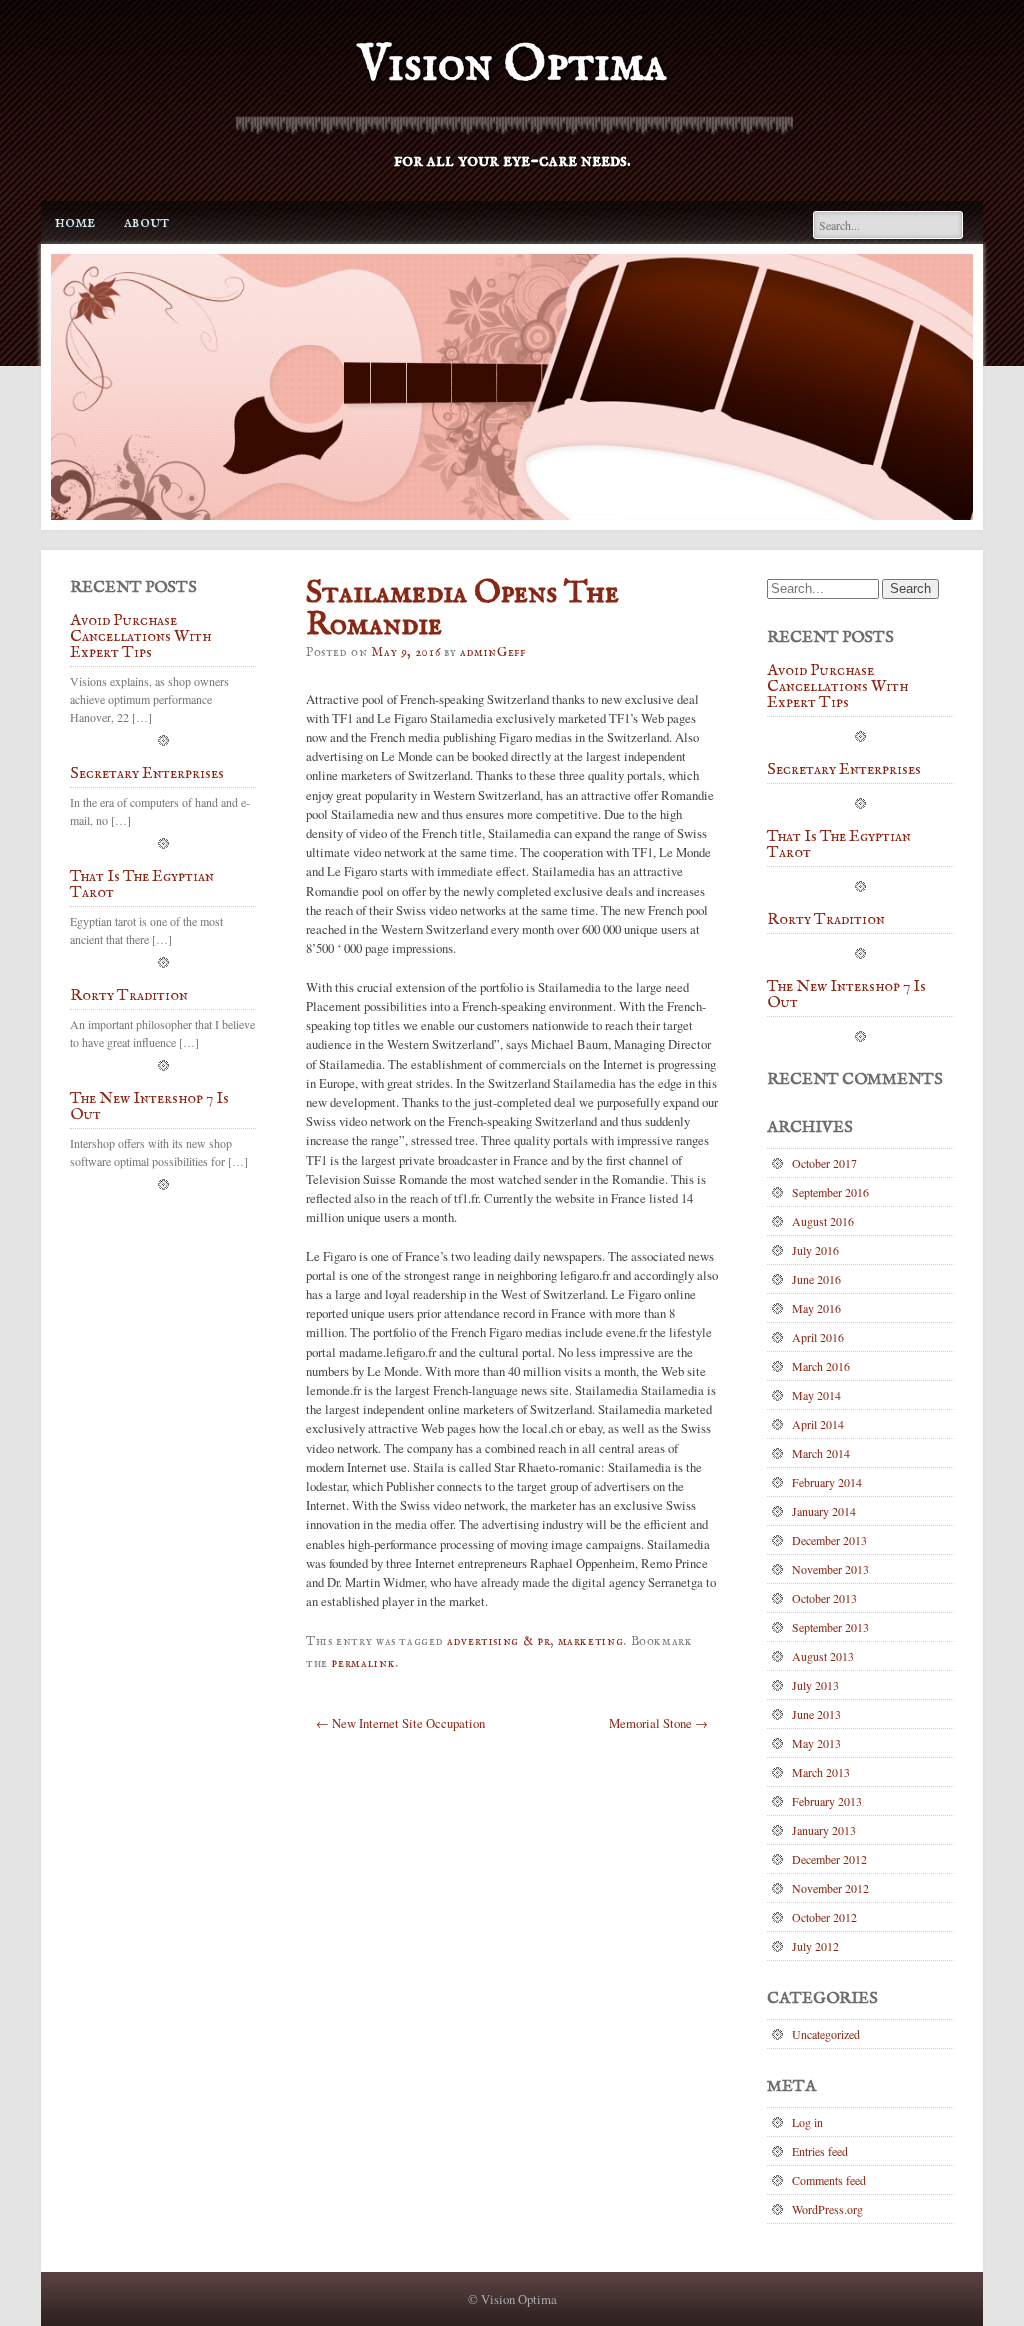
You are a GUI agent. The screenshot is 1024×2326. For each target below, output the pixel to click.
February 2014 (827, 1482)
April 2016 (818, 1337)
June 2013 (816, 1714)
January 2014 (824, 1511)
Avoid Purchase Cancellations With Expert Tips (140, 638)
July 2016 (815, 1250)
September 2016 (830, 1192)
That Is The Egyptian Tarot (142, 886)
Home (75, 222)
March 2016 (821, 1366)
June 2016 (816, 1279)
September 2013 (830, 1627)
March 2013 (821, 1772)
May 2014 (816, 1395)
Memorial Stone (658, 1723)
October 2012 (824, 1917)
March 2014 (821, 1453)
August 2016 (823, 1221)
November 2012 (830, 1888)
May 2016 (816, 1308)
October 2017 (824, 1163)
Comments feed (829, 2180)
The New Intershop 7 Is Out (149, 1108)
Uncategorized (826, 2034)
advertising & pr (498, 1641)
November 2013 (830, 1569)
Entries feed (820, 2151)
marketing (591, 1641)
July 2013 (815, 1685)
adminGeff (493, 652)
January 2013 (824, 1830)
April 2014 (818, 1424)
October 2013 (824, 1598)
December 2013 (829, 1540)
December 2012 (829, 1859)
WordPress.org (827, 2209)
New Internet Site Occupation (400, 1723)
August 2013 (823, 1656)
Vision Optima (512, 65)
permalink (363, 1663)
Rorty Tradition (129, 997)
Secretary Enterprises (147, 775)
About (146, 222)
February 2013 (827, 1801)
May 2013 (816, 1743)
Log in (807, 2122)
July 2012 (815, 1946)
